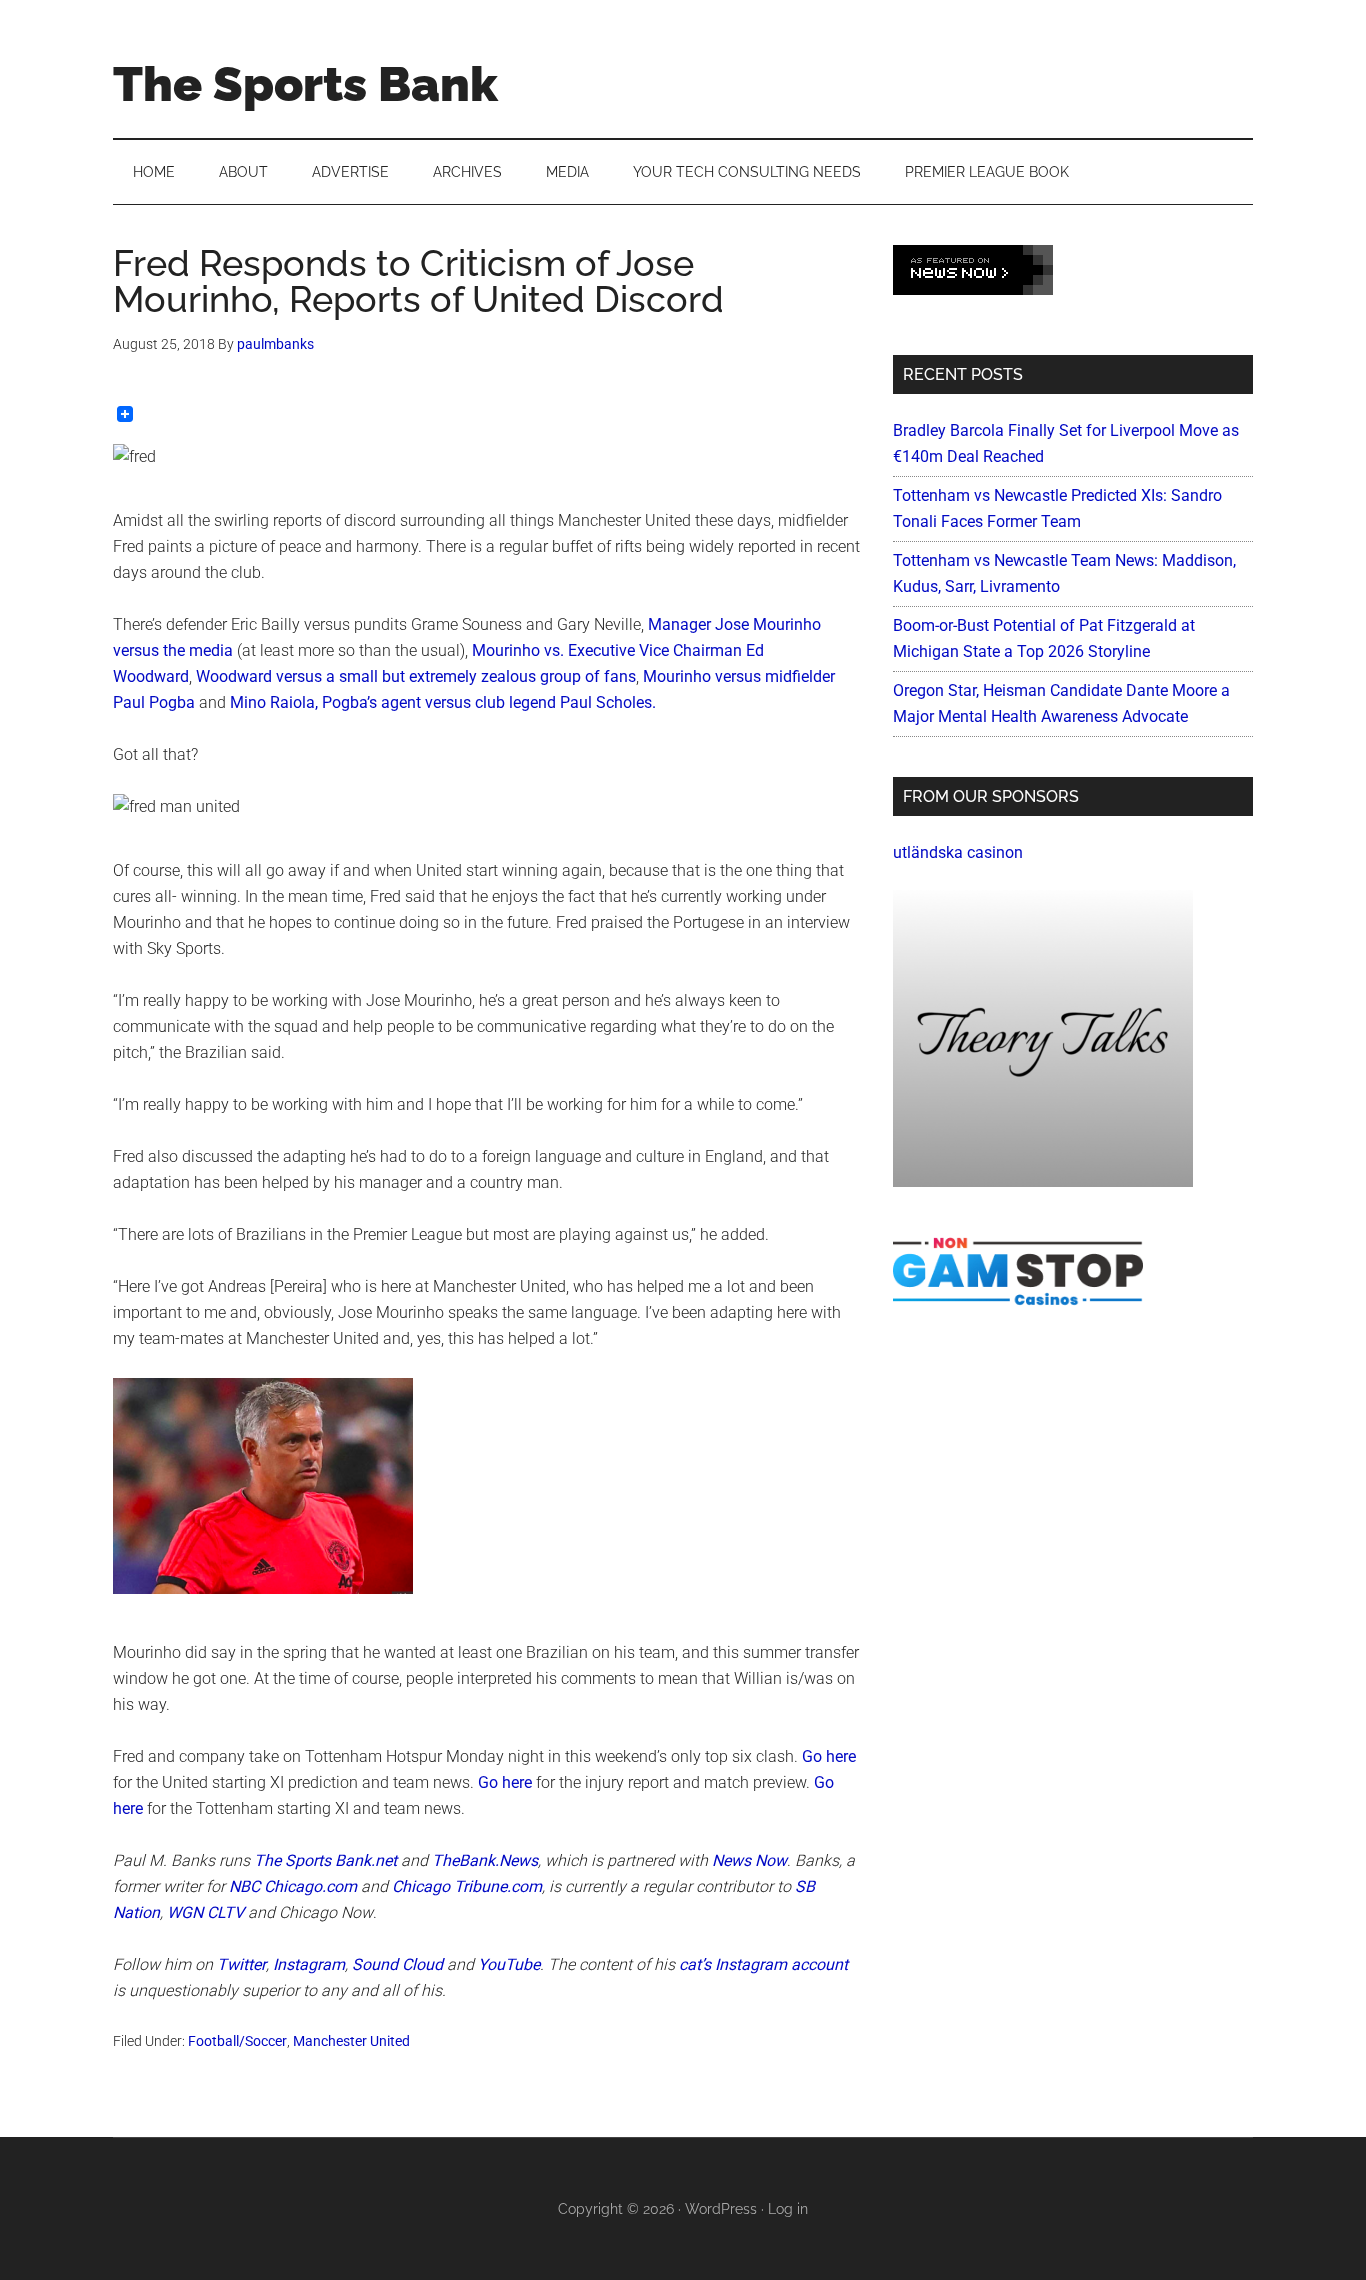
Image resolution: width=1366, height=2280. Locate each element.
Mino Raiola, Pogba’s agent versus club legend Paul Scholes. (443, 702)
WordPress (721, 2209)
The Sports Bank (305, 84)
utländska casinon (958, 852)
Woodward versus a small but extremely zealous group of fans (416, 676)
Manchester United (351, 2041)
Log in (788, 2209)
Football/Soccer (237, 2041)
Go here (829, 1756)
